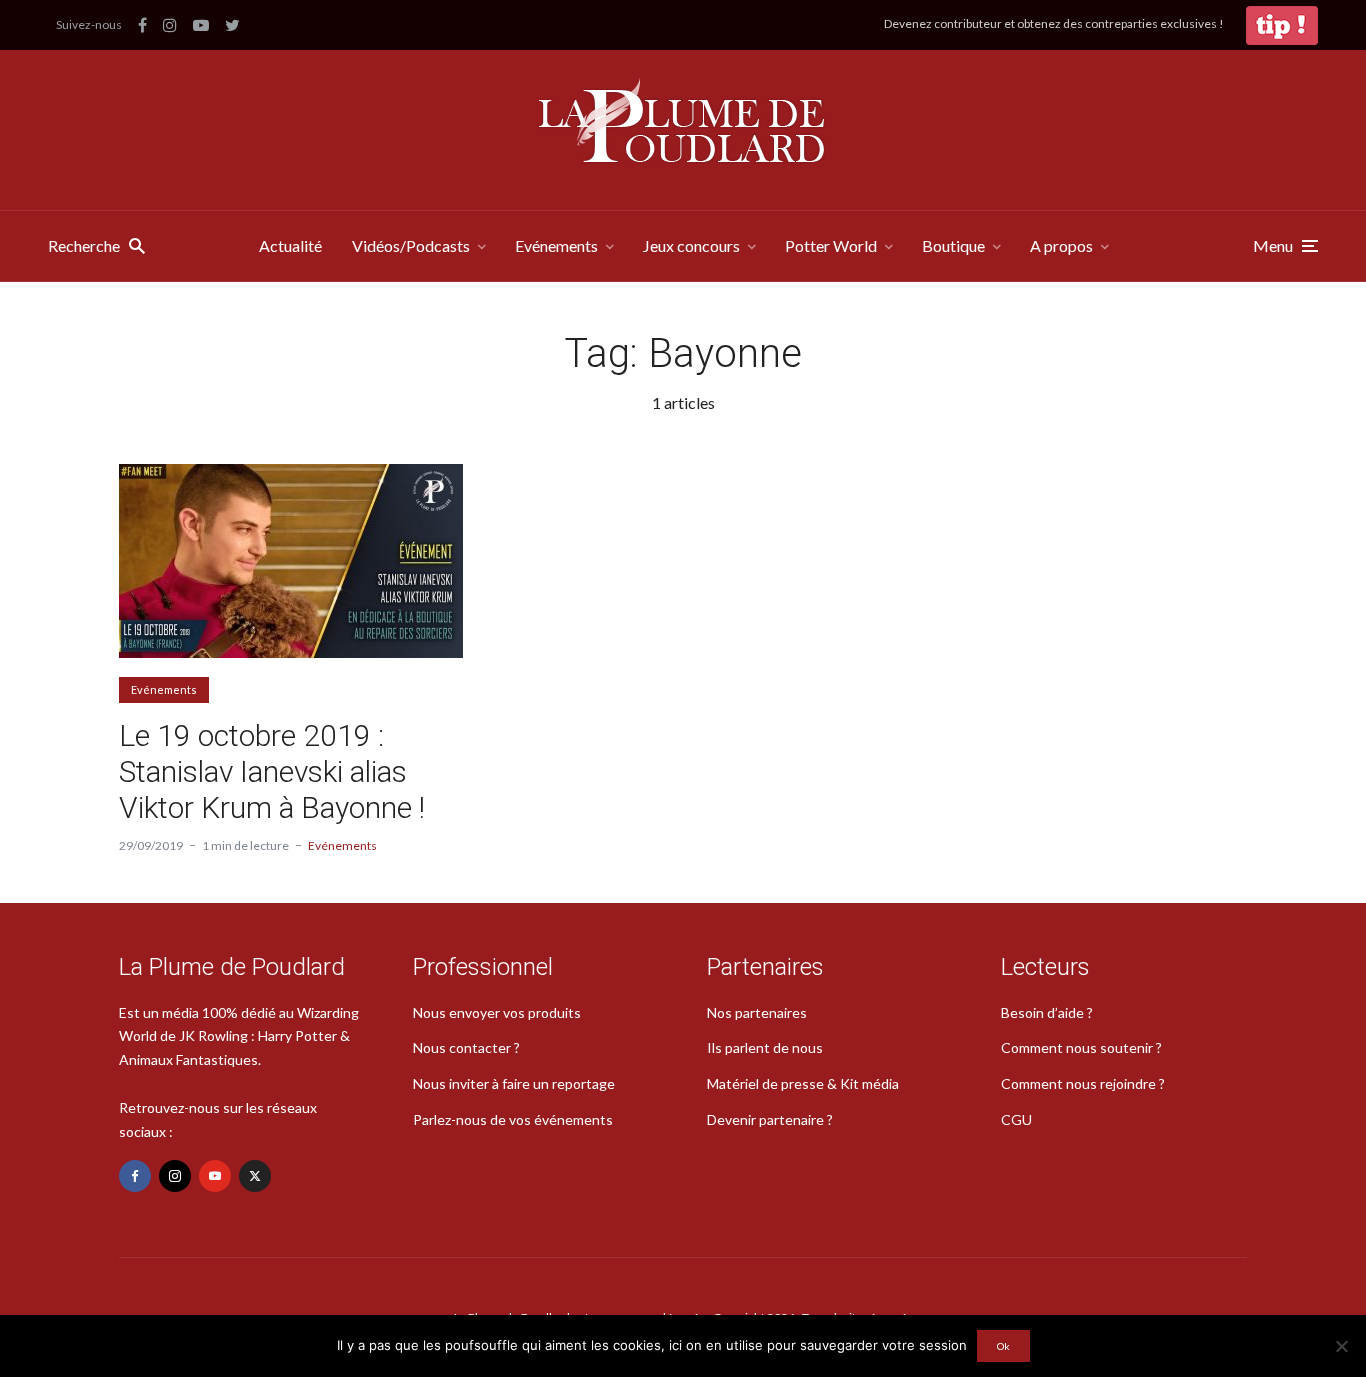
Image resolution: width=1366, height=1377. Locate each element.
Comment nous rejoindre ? (1083, 1083)
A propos (1061, 245)
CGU (1016, 1119)
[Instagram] (175, 1176)
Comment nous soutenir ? (1081, 1047)
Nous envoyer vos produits (497, 1012)
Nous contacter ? (466, 1047)
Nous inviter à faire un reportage (514, 1083)
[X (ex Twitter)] (255, 1176)
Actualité (290, 245)
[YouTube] (215, 1176)
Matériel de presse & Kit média (803, 1083)
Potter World (831, 245)
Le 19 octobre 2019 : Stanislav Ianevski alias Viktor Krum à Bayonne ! (275, 771)
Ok (1003, 1346)
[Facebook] (135, 1176)
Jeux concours (691, 245)
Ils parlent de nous (765, 1047)
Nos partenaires (757, 1012)
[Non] (1341, 1346)
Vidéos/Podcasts (411, 245)
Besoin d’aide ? (1047, 1012)
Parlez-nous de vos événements (513, 1119)
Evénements (556, 245)
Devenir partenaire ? (770, 1119)
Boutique (953, 245)
